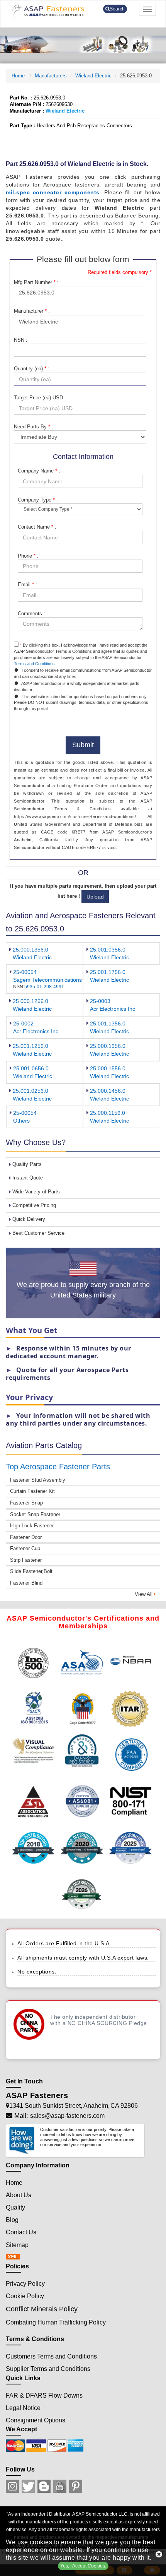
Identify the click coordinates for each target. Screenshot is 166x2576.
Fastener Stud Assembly (38, 1480)
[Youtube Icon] (60, 2486)
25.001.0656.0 (31, 1068)
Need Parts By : (34, 427)
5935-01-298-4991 (44, 987)
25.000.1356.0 (30, 950)
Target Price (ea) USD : (40, 398)
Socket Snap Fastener (35, 1514)
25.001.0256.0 (30, 1091)
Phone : (28, 556)
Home (19, 76)
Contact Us (21, 2232)
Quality (15, 2207)
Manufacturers (51, 76)
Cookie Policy (25, 2296)
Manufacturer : (32, 311)
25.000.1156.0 (108, 1113)
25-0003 (100, 1001)
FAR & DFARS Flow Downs (44, 2395)
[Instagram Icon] (12, 2486)
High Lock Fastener (32, 1526)
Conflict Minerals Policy (42, 2309)
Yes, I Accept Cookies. (83, 2566)
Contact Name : (37, 527)
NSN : (21, 340)
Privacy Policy (25, 2284)
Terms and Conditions (34, 664)
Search (117, 9)
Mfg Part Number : (36, 282)
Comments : (31, 614)
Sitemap (17, 2245)
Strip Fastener (26, 1560)
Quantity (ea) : (32, 369)
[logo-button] (52, 11)
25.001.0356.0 (108, 950)
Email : (27, 585)
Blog (12, 2220)
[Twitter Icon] (28, 2486)
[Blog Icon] (44, 2486)
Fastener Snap (26, 1503)
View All (144, 1594)
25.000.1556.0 (108, 1068)
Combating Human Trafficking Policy (56, 2322)
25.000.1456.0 (108, 1091)
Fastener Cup (25, 1548)
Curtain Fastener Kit (32, 1491)
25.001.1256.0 (30, 1046)
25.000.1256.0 (30, 1001)
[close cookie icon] (159, 2554)
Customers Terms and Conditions (51, 2356)
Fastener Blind (26, 1583)
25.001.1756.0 (108, 972)
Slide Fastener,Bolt (31, 1571)
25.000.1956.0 (108, 1046)
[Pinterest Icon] (76, 2486)
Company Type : (38, 500)
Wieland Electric (93, 76)
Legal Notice (23, 2408)
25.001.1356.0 (108, 1024)
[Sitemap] (15, 2257)
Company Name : (39, 471)
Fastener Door (26, 1537)
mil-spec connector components (53, 192)
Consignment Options (36, 2420)
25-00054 (25, 972)
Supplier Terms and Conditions (48, 2369)
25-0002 (23, 1024)
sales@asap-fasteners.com (67, 2116)
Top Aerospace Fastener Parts (58, 1467)
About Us (19, 2195)
